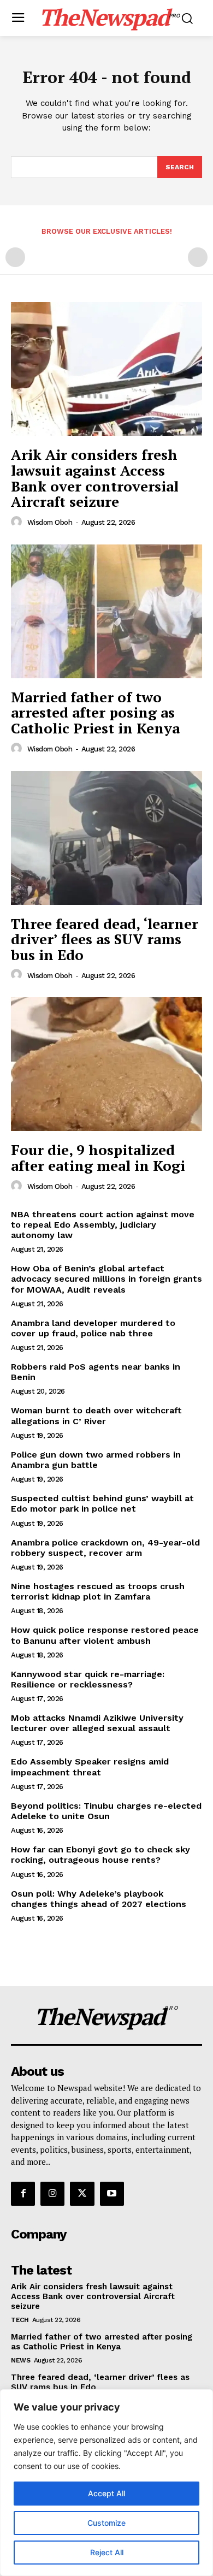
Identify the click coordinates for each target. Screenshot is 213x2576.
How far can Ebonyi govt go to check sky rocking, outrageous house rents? (100, 1855)
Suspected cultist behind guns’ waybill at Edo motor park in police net (102, 1503)
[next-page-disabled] (198, 257)
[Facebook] (23, 2194)
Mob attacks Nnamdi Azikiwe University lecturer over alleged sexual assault (97, 1723)
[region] (106, 2483)
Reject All (107, 2552)
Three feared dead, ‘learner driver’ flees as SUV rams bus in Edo (105, 939)
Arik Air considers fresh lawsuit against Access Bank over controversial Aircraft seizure (95, 478)
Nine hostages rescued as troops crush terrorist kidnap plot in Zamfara (98, 1591)
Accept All (106, 2493)
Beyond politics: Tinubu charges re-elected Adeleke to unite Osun (106, 1811)
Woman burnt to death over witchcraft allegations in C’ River (96, 1416)
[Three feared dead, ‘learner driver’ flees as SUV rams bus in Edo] (106, 838)
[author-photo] (18, 522)
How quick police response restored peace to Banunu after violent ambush (105, 1635)
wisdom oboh (50, 522)
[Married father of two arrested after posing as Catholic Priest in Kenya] (106, 611)
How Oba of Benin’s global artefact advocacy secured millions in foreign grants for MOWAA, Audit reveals (106, 1279)
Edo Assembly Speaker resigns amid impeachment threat (90, 1767)
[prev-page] (15, 257)
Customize (106, 2523)
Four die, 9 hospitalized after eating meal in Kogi (98, 1157)
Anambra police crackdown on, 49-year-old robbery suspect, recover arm (105, 1548)
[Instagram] (52, 2194)
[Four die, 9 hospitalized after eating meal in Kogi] (106, 1064)
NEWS (20, 2360)
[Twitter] (82, 2194)
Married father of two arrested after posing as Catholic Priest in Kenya (95, 712)
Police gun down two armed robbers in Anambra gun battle (96, 1460)
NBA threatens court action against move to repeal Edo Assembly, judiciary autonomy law (103, 1225)
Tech (20, 2320)
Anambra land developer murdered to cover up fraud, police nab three (93, 1328)
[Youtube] (112, 2194)
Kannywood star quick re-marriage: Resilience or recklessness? (88, 1679)
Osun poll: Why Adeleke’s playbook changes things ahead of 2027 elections (99, 1899)
